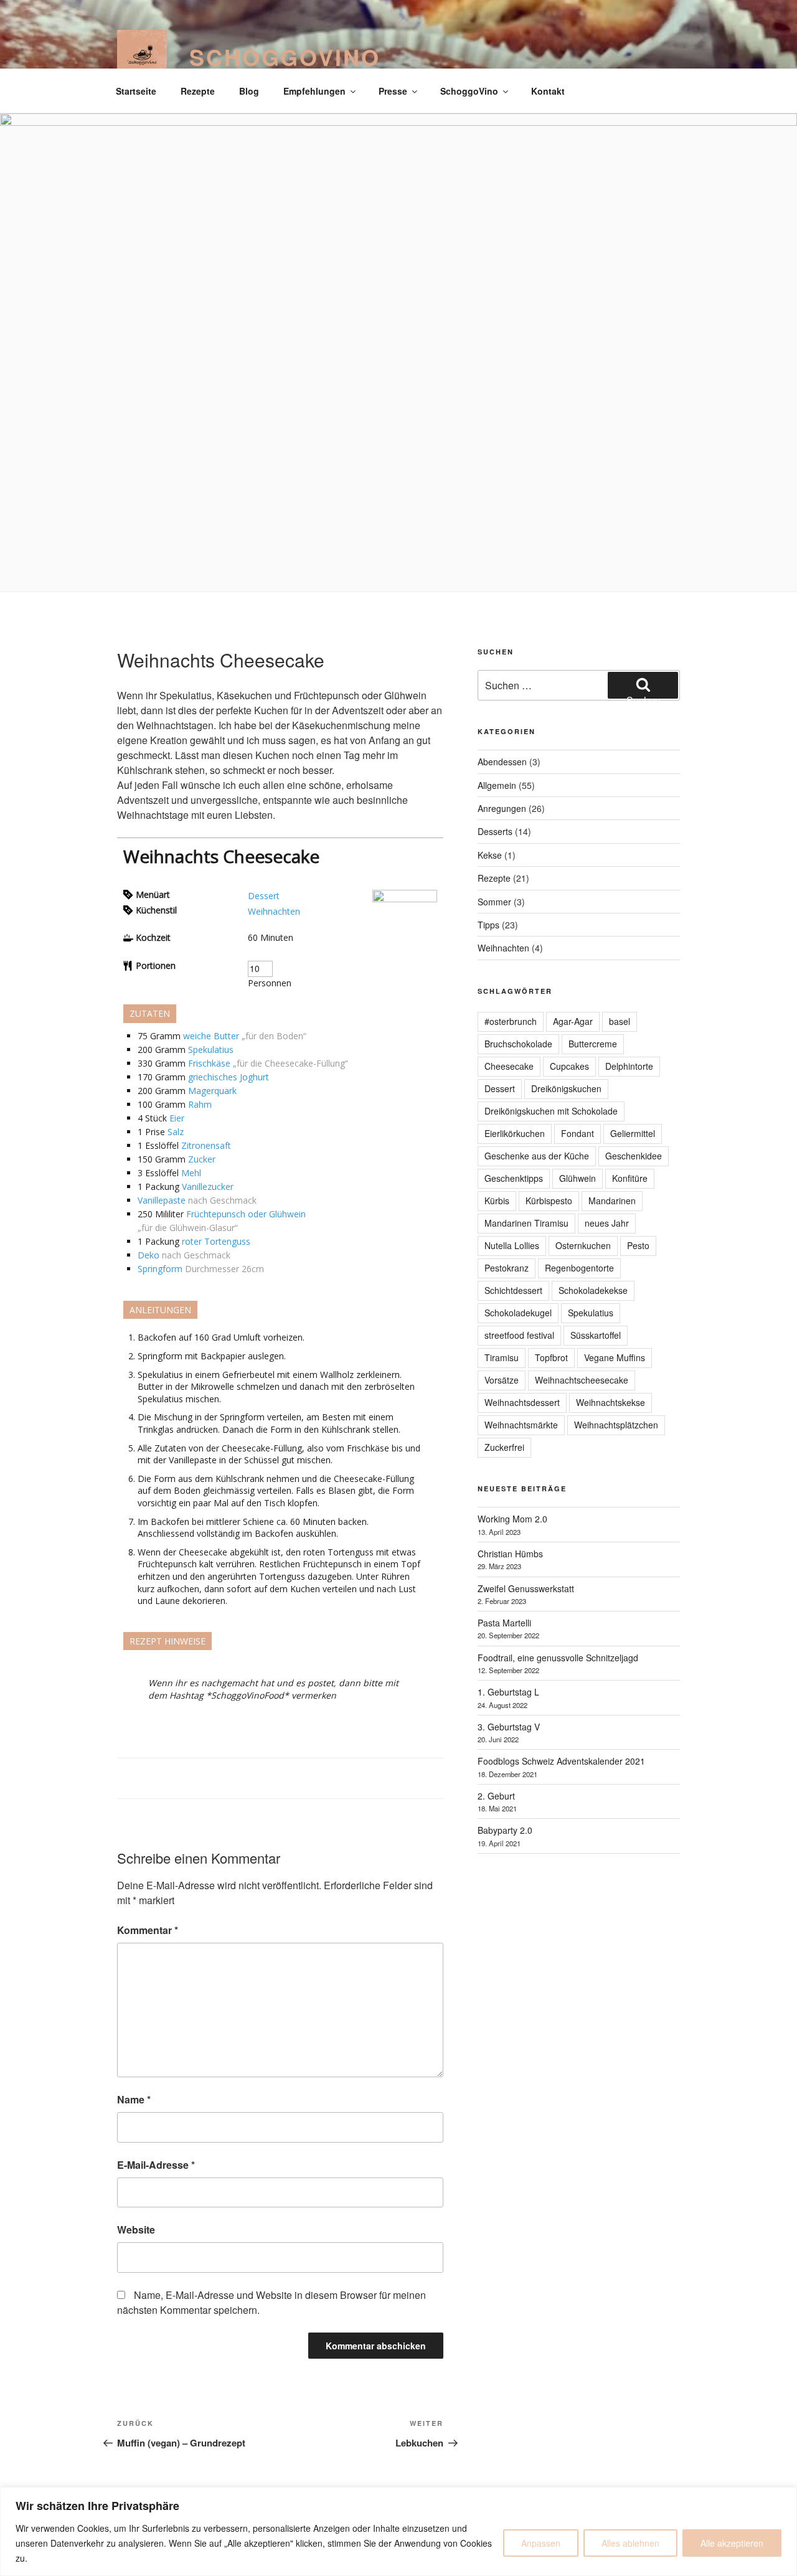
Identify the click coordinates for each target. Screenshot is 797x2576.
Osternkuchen (583, 1245)
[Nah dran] (784, 2498)
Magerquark (212, 1091)
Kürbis (497, 1201)
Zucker (202, 1159)
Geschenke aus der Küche (537, 1156)
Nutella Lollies (512, 1245)
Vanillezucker (208, 1187)
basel (620, 1021)
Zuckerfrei (504, 1447)
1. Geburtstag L (508, 1692)
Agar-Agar (573, 1021)
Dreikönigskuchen (566, 1088)
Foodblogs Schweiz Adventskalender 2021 (561, 1761)
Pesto (638, 1245)
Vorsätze (502, 1380)
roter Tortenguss (216, 1241)
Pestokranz (507, 1268)
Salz (176, 1132)
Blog (249, 91)
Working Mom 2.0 (512, 1519)
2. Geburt (496, 1796)
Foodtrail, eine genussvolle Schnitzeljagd (558, 1658)
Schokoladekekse (593, 1290)
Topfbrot (551, 1357)
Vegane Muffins (615, 1357)
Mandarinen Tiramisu (526, 1223)
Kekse (490, 855)
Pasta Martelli (504, 1623)
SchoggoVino (285, 57)
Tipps (488, 925)
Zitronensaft (206, 1145)
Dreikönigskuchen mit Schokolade (551, 1111)
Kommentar (148, 1930)
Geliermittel (633, 1133)
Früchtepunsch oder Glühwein (246, 1214)
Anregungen (502, 808)
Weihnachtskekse (611, 1402)
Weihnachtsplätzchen (616, 1425)
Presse (393, 91)
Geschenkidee (634, 1156)
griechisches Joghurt (229, 1077)
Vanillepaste (162, 1200)
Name (134, 2099)
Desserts (495, 831)
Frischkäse (209, 1063)
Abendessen (502, 762)
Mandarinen (612, 1201)
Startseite (136, 91)
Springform (160, 1269)
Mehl (191, 1173)
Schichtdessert (513, 1290)
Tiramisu (502, 1357)
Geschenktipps (514, 1178)
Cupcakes (569, 1066)
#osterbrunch (511, 1021)
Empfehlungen (314, 91)
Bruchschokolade (518, 1044)
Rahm (200, 1104)
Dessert (264, 896)
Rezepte (198, 91)
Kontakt (548, 91)
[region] (398, 2531)
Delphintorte (629, 1066)
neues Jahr (607, 1223)
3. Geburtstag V (509, 1727)
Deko (149, 1255)
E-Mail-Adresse (156, 2165)
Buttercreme (593, 1044)
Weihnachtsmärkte (521, 1425)
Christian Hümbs (510, 1554)
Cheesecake (509, 1066)
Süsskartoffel (596, 1335)
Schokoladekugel (518, 1313)
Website (136, 2229)
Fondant (578, 1133)
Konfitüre (630, 1178)
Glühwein (578, 1178)
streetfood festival (519, 1335)
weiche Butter (211, 1036)
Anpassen (541, 2543)
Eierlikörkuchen (515, 1133)
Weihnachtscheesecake (582, 1380)
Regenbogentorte (579, 1268)
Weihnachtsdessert (522, 1402)
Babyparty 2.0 (505, 1830)
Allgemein (497, 785)
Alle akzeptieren (732, 2543)
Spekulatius (211, 1050)
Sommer (494, 902)
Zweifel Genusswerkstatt (526, 1588)
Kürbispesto (549, 1201)
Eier (177, 1118)
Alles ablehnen (630, 2543)
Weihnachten (274, 911)
